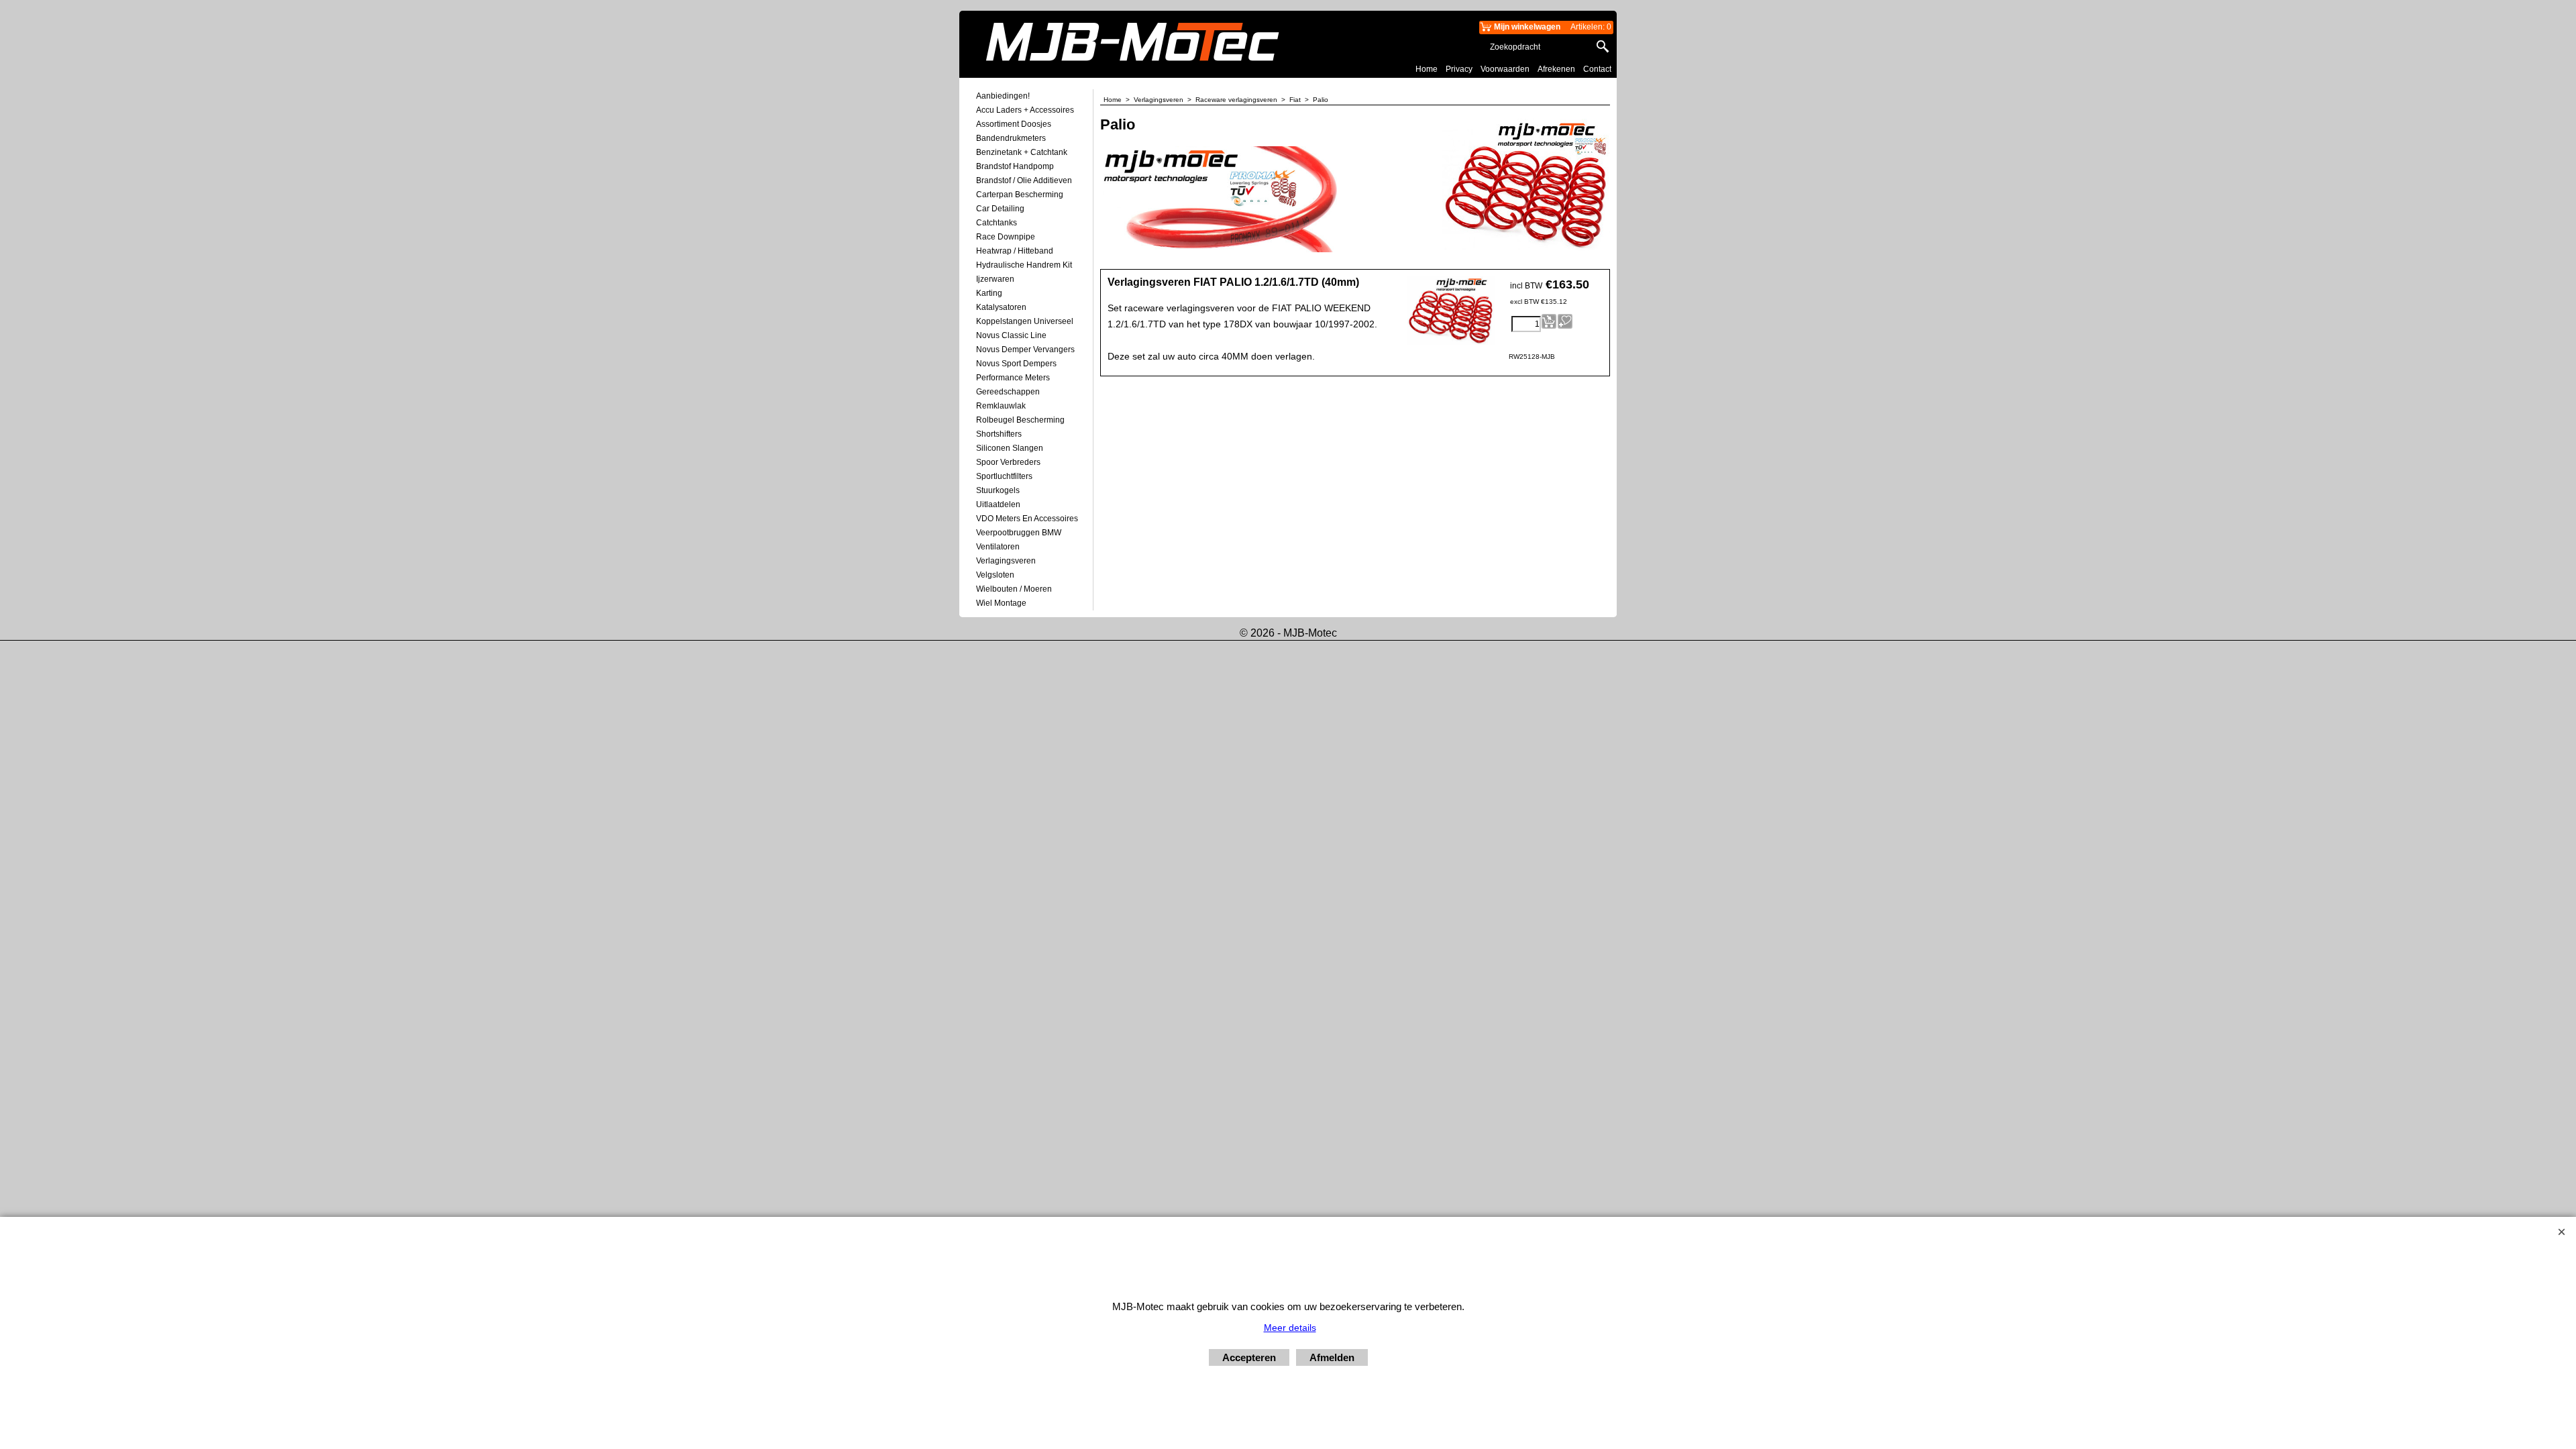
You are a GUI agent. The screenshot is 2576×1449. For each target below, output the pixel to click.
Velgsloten (995, 575)
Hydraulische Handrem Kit (1024, 265)
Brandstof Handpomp (1015, 166)
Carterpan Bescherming (1020, 195)
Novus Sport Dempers (1016, 364)
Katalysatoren (1001, 307)
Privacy (1459, 69)
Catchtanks (997, 223)
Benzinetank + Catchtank (1022, 152)
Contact (1597, 69)
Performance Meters (1013, 378)
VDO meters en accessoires (1027, 519)
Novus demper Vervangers (1025, 350)
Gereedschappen (1008, 392)
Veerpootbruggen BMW (1019, 533)
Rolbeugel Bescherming (1020, 420)
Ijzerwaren (995, 279)
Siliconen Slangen (1010, 448)
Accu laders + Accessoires (1025, 110)
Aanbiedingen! (1003, 96)
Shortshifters (999, 434)
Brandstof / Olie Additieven (1024, 180)
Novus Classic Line (1011, 335)
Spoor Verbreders (1008, 462)
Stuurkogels (998, 490)
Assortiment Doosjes (1014, 124)
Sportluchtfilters (1004, 476)
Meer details (1290, 1328)
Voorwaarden (1505, 69)
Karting (989, 293)
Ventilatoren (998, 547)
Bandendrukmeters (1011, 138)
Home (1427, 69)
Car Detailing (1000, 209)
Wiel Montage (1001, 603)
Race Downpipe (1006, 237)
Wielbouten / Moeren (1014, 589)
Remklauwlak (1001, 406)
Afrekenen (1556, 69)
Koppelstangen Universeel (1025, 321)
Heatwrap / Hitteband (1015, 251)
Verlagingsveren (1006, 561)
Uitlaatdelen (998, 504)
